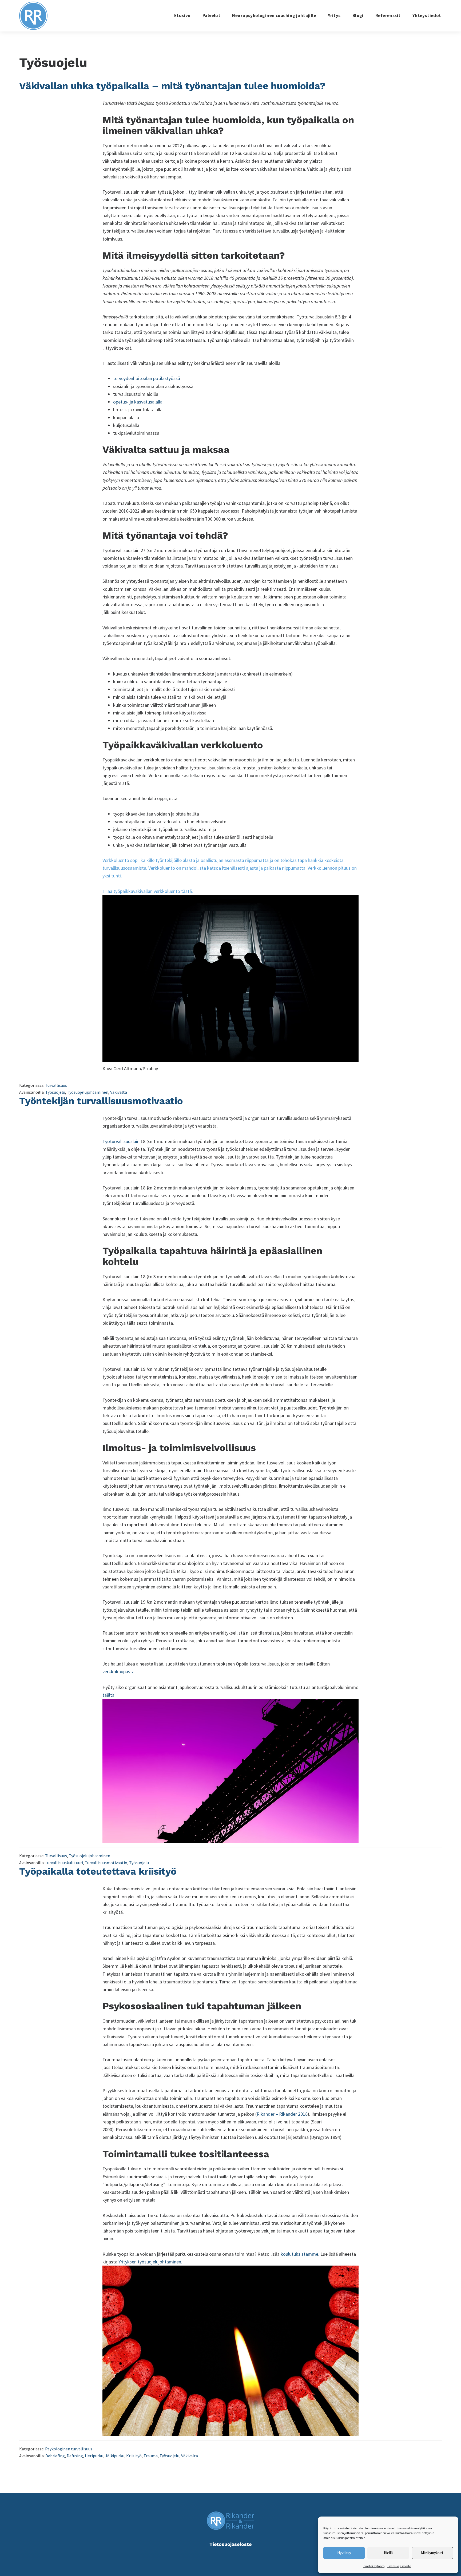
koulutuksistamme (299, 2254)
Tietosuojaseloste (399, 2566)
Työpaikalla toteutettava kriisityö (98, 1871)
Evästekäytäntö (374, 2566)
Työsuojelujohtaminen (88, 1092)
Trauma (151, 2456)
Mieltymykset (432, 2553)
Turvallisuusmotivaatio (106, 1863)
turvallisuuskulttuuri (64, 1863)
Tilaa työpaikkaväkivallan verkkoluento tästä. (148, 891)
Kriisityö (134, 2456)
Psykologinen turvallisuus (69, 2449)
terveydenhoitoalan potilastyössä (147, 378)
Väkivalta (119, 1092)
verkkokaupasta (118, 1672)
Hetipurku (94, 2456)
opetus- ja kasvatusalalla (138, 402)
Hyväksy (344, 2553)
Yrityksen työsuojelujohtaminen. (150, 2262)
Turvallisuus (56, 1085)
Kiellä (388, 2553)
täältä (108, 1695)
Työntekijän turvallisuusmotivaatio (101, 1101)
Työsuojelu (55, 1092)
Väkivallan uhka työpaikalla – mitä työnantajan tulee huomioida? (172, 86)
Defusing (75, 2456)
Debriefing (55, 2456)
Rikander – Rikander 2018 (282, 2114)
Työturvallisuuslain (121, 1141)
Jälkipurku (115, 2456)
